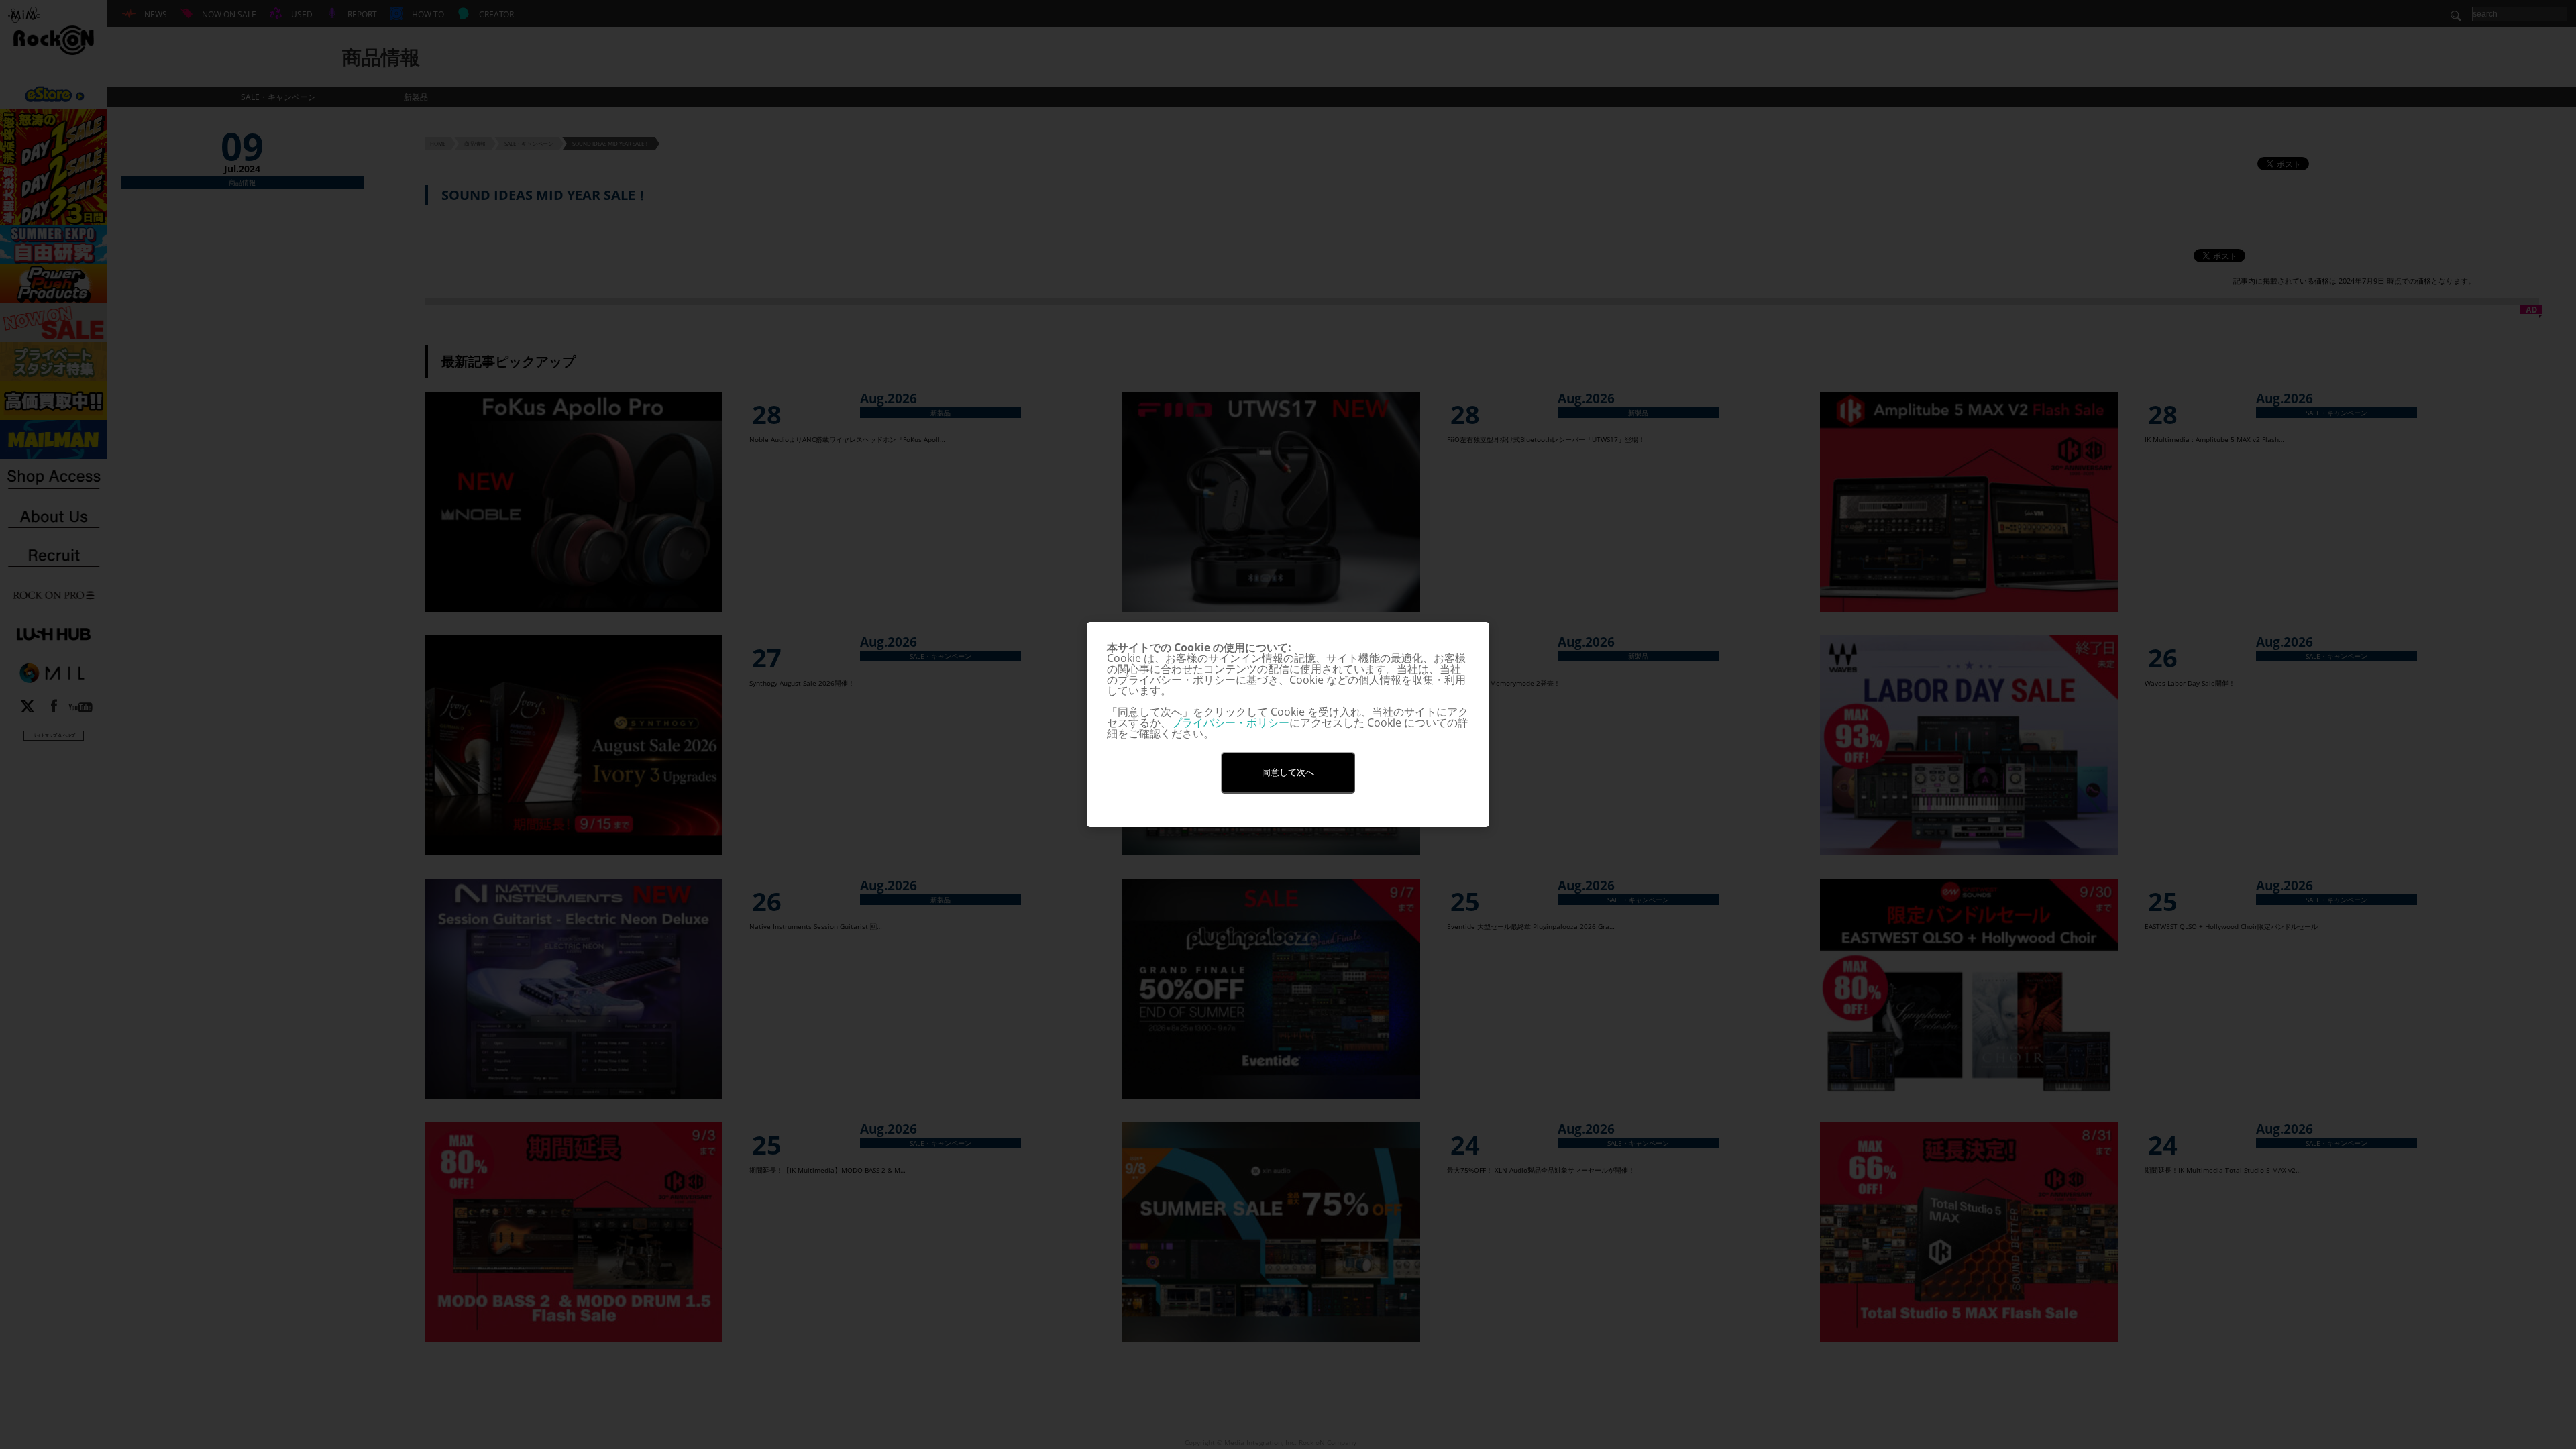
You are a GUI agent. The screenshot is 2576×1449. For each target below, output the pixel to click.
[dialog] (1288, 724)
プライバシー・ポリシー (1230, 722)
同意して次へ (1288, 772)
